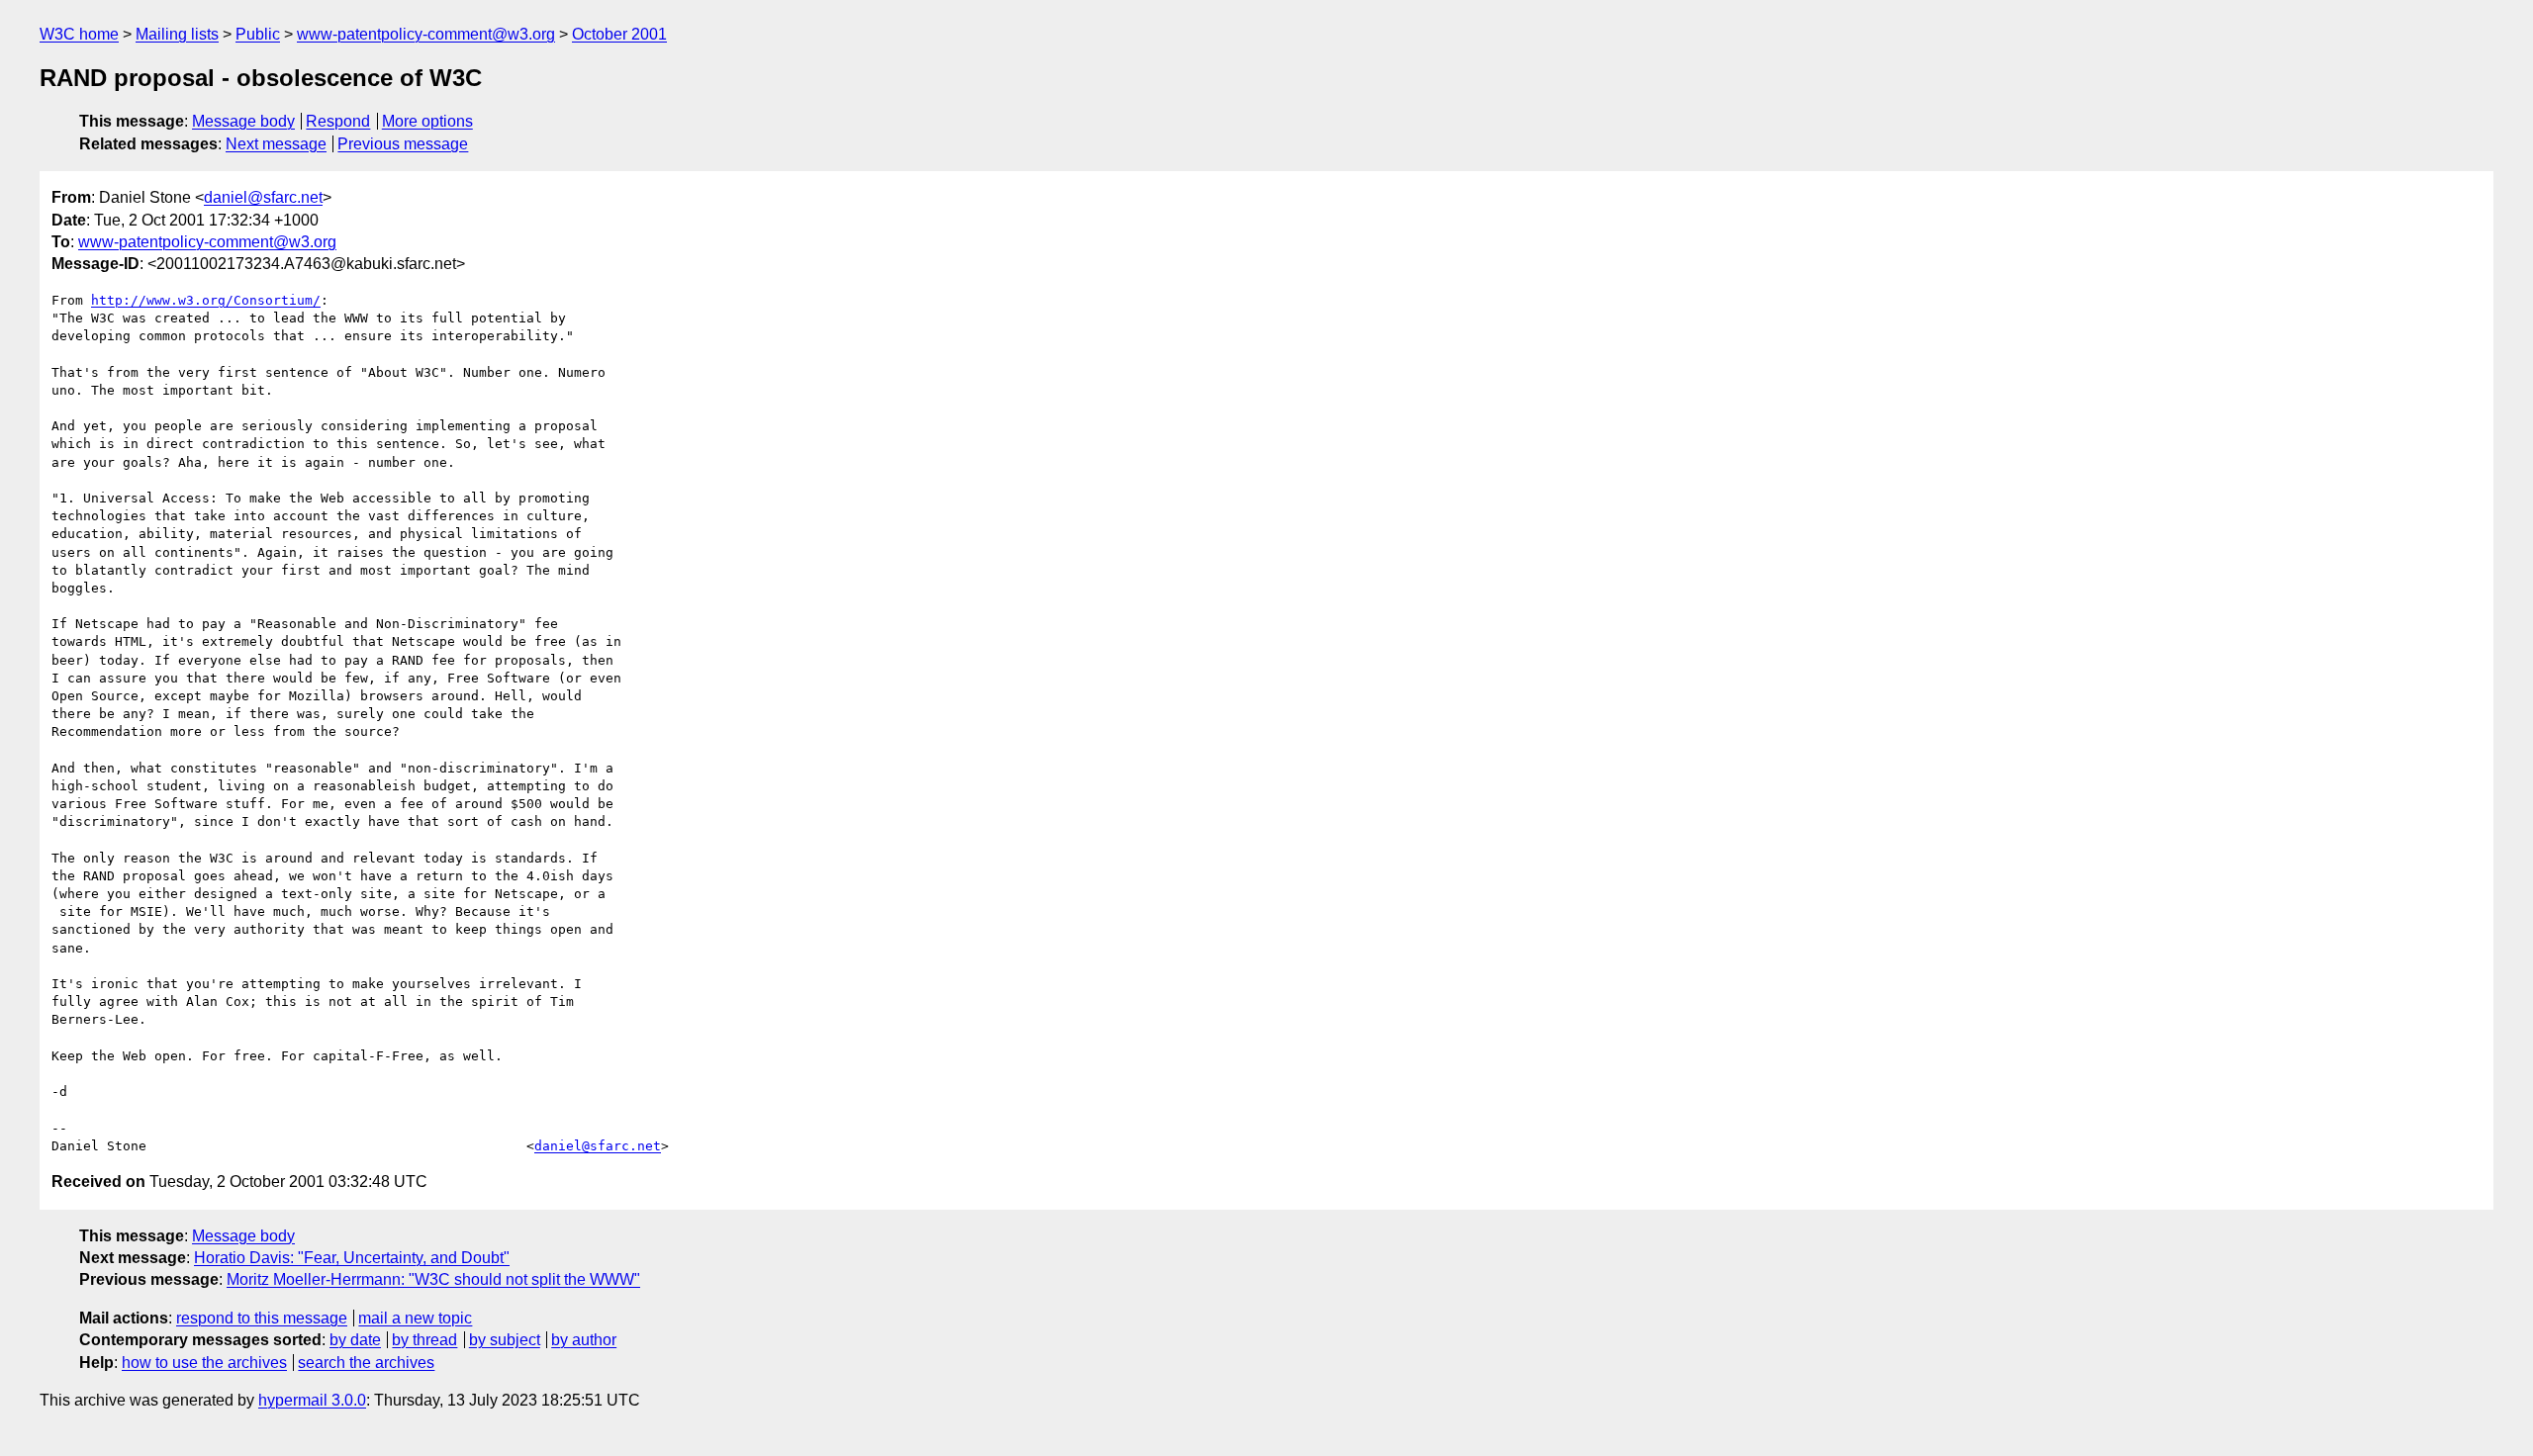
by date (355, 1340)
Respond (338, 121)
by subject (505, 1340)
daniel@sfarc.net (263, 197)
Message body (243, 121)
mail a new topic (415, 1318)
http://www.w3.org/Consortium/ (206, 300)
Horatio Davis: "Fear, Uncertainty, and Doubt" (352, 1258)
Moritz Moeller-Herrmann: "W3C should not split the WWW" (433, 1279)
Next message (276, 144)
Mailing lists (177, 34)
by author (584, 1340)
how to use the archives (204, 1363)
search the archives (366, 1363)
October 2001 (619, 34)
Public (258, 34)
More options (427, 121)
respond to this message (262, 1318)
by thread (424, 1340)
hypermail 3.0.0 (312, 1400)
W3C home (79, 34)
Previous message (403, 144)
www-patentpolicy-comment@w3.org (426, 34)
